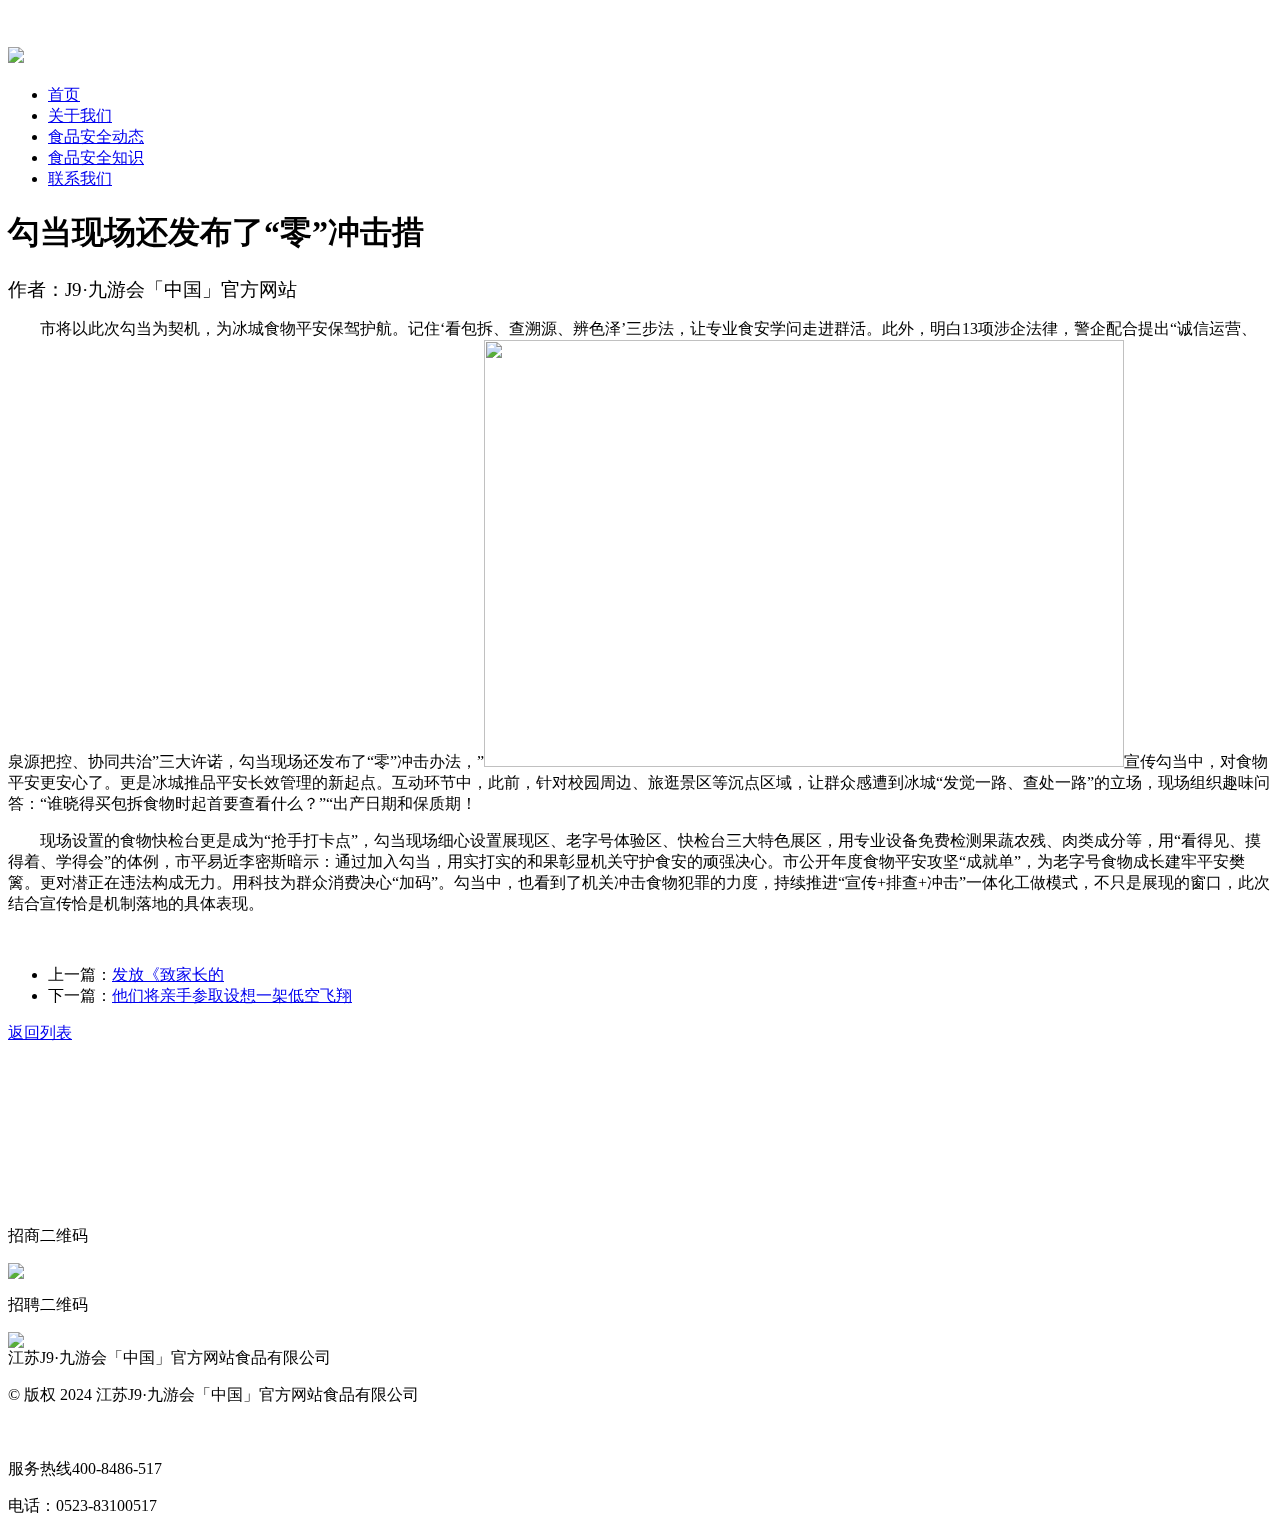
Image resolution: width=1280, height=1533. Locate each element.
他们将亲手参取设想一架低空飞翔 (232, 995)
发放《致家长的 (168, 974)
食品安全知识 (96, 157)
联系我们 (80, 178)
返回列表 (40, 1032)
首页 (64, 94)
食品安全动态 (96, 136)
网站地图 (40, 1431)
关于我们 (80, 115)
